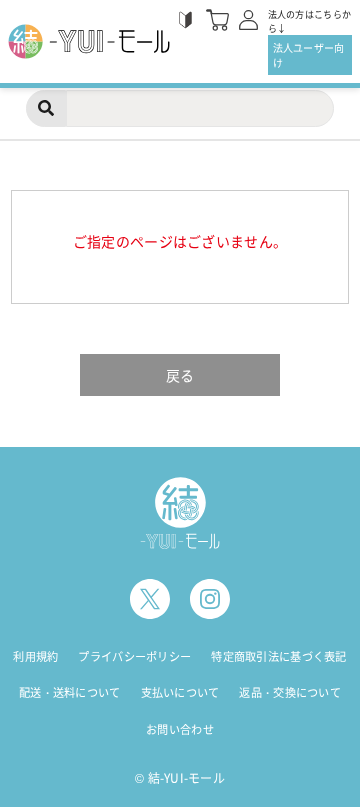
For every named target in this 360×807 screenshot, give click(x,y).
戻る (180, 375)
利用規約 (35, 657)
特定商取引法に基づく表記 (278, 657)
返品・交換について (290, 693)
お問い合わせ (180, 730)
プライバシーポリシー (134, 657)
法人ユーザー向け (309, 55)
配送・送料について (70, 693)
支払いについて (180, 693)
